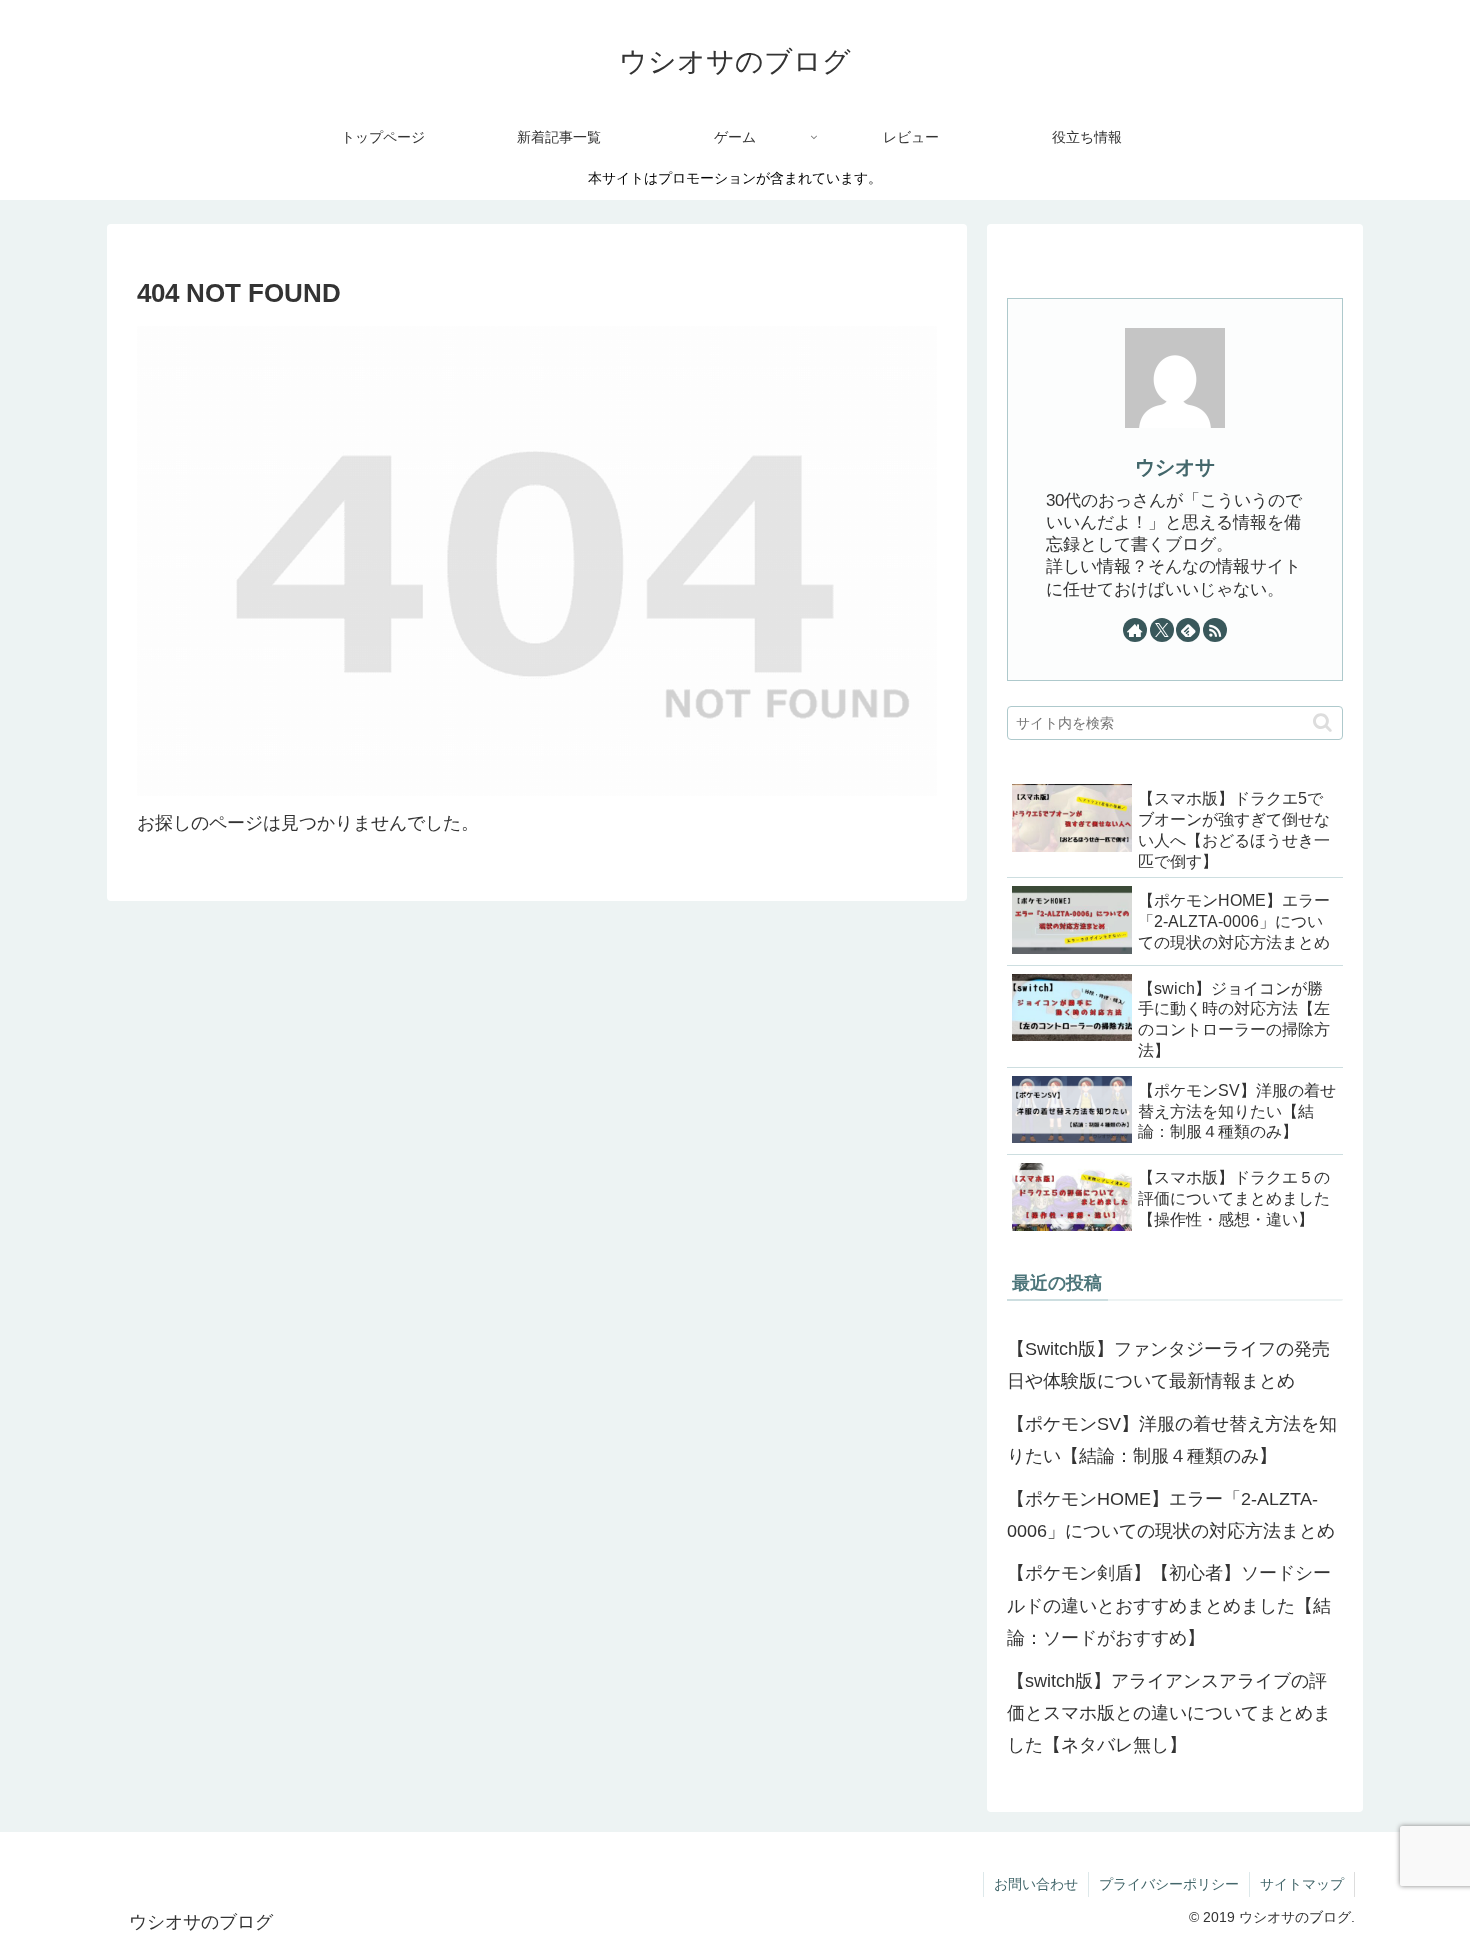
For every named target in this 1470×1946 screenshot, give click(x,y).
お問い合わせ (1036, 1884)
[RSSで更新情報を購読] (1215, 630)
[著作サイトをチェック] (1135, 630)
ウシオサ (1175, 467)
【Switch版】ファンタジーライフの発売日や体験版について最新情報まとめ (1168, 1365)
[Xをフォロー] (1162, 630)
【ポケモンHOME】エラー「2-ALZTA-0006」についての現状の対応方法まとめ (1171, 1515)
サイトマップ (1302, 1884)
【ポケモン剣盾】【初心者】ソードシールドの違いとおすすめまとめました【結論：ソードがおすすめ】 (1169, 1605)
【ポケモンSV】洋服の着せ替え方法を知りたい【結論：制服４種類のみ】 (1172, 1440)
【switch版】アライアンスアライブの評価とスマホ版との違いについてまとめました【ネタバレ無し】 (1169, 1713)
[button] (1322, 722)
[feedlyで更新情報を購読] (1188, 630)
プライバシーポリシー (1169, 1884)
